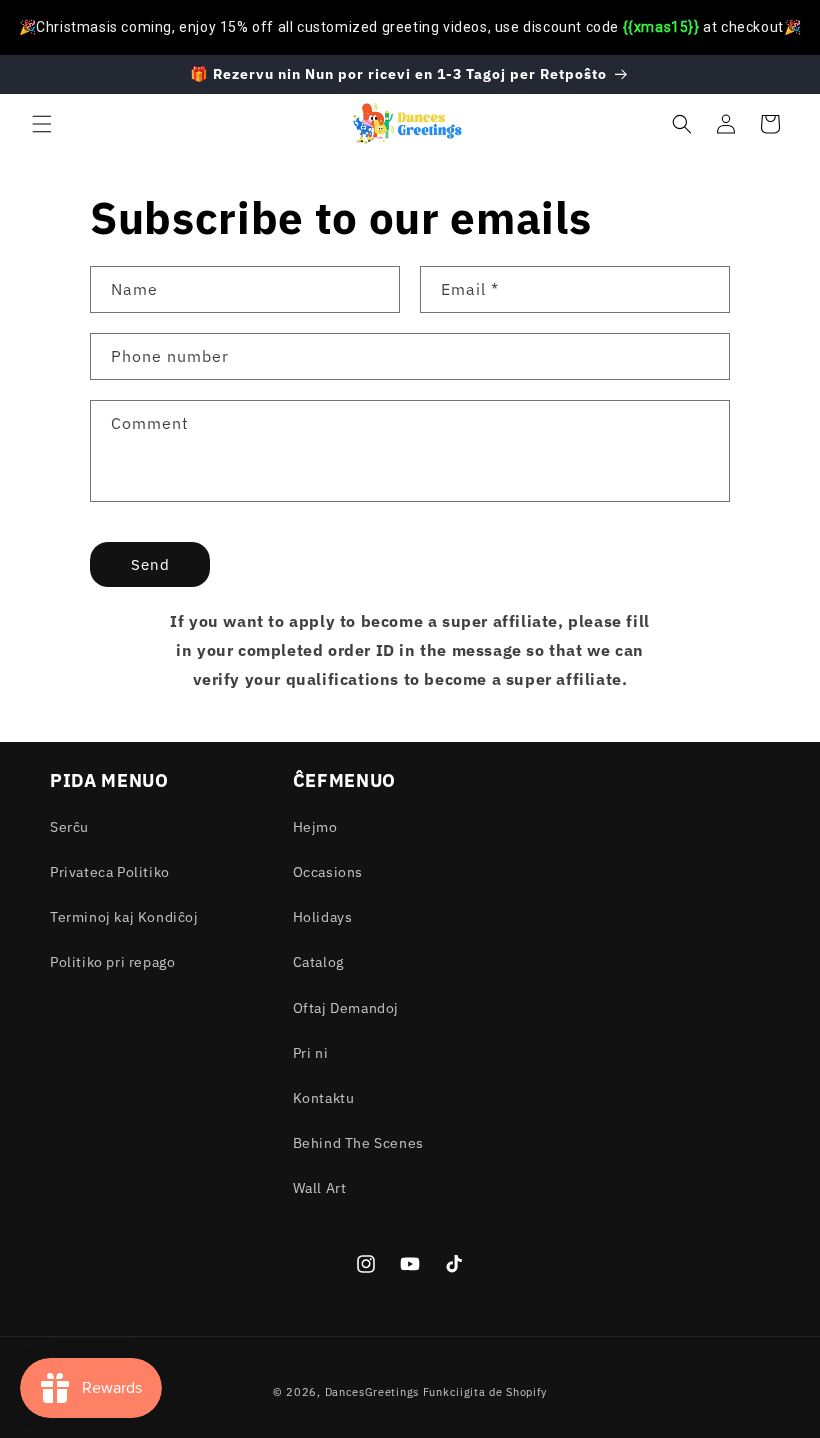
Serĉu (69, 827)
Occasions (328, 872)
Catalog (318, 962)
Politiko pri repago (112, 962)
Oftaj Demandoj (346, 1008)
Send (150, 564)
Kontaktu (324, 1098)
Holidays (323, 917)
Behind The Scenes (358, 1143)
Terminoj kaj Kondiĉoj (124, 917)
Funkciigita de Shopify (485, 1392)
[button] (42, 124)
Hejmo (315, 827)
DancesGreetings (372, 1392)
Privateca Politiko (110, 872)
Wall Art (320, 1188)
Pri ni (311, 1053)
